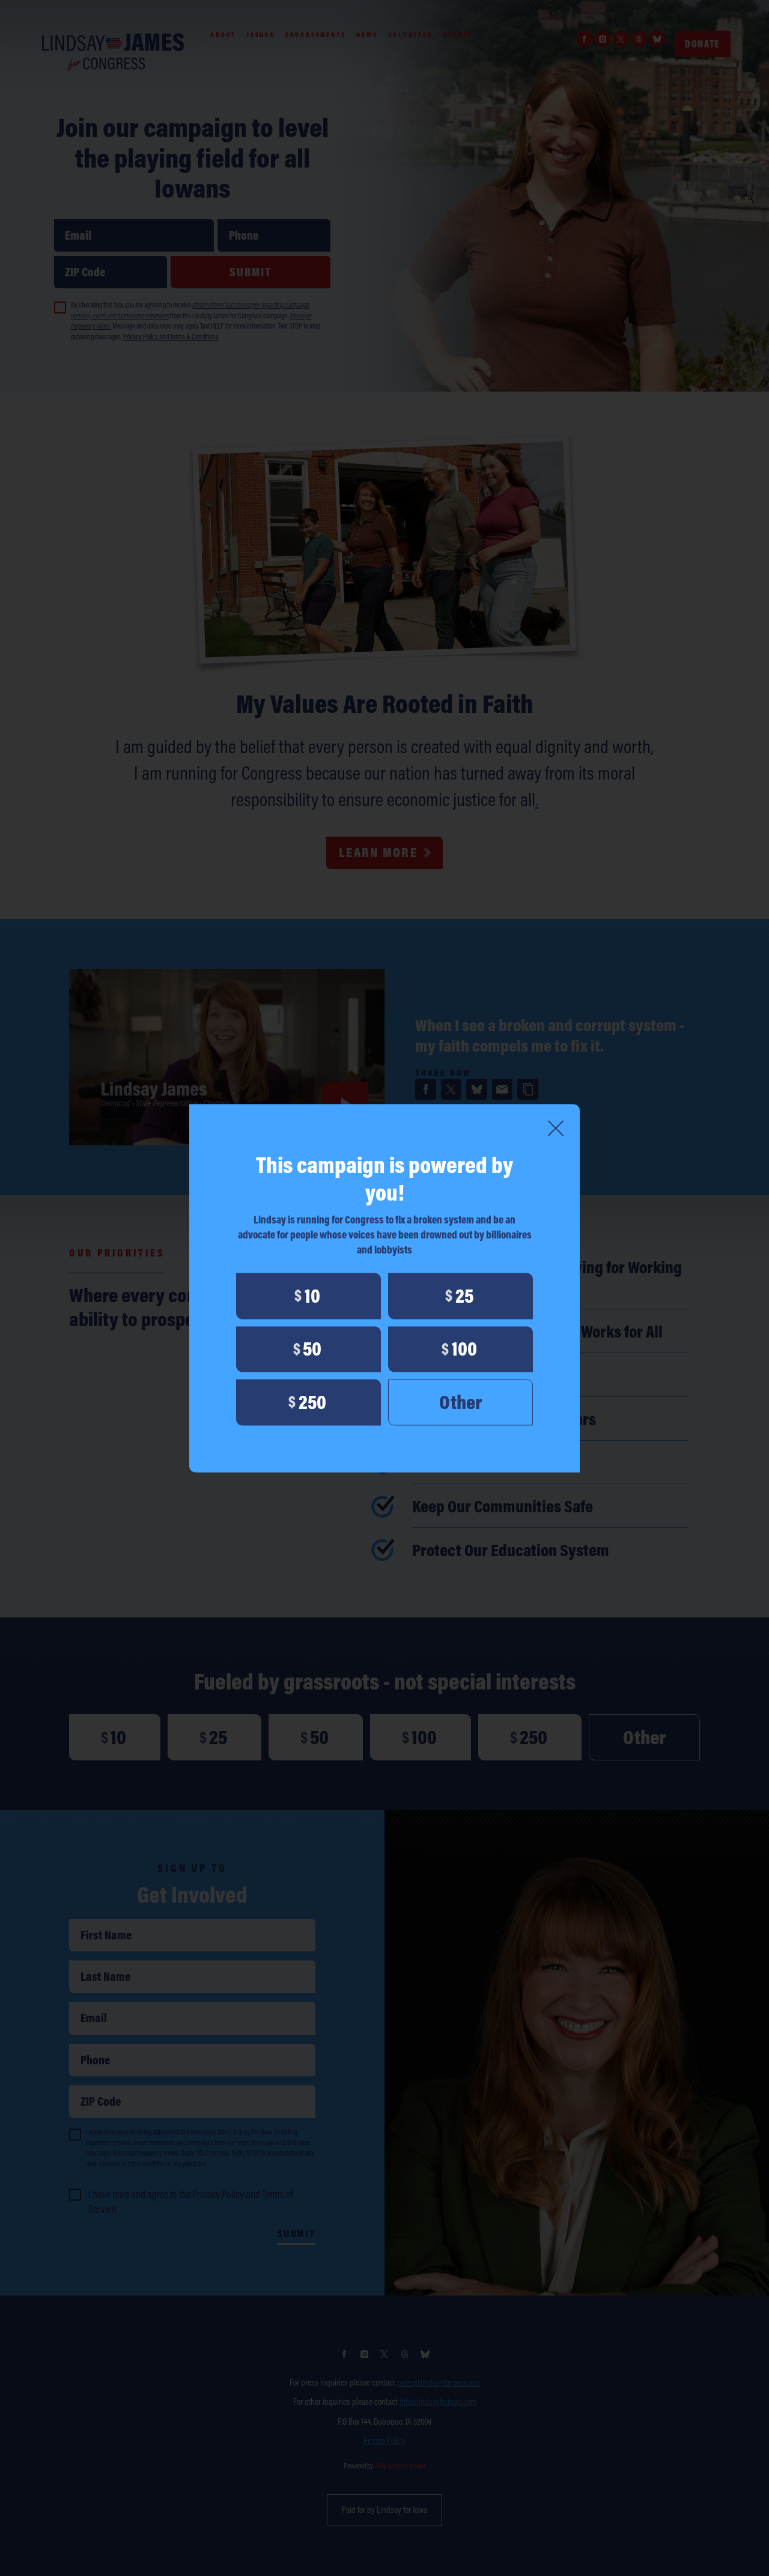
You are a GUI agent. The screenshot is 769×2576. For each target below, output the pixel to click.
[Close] (556, 1128)
